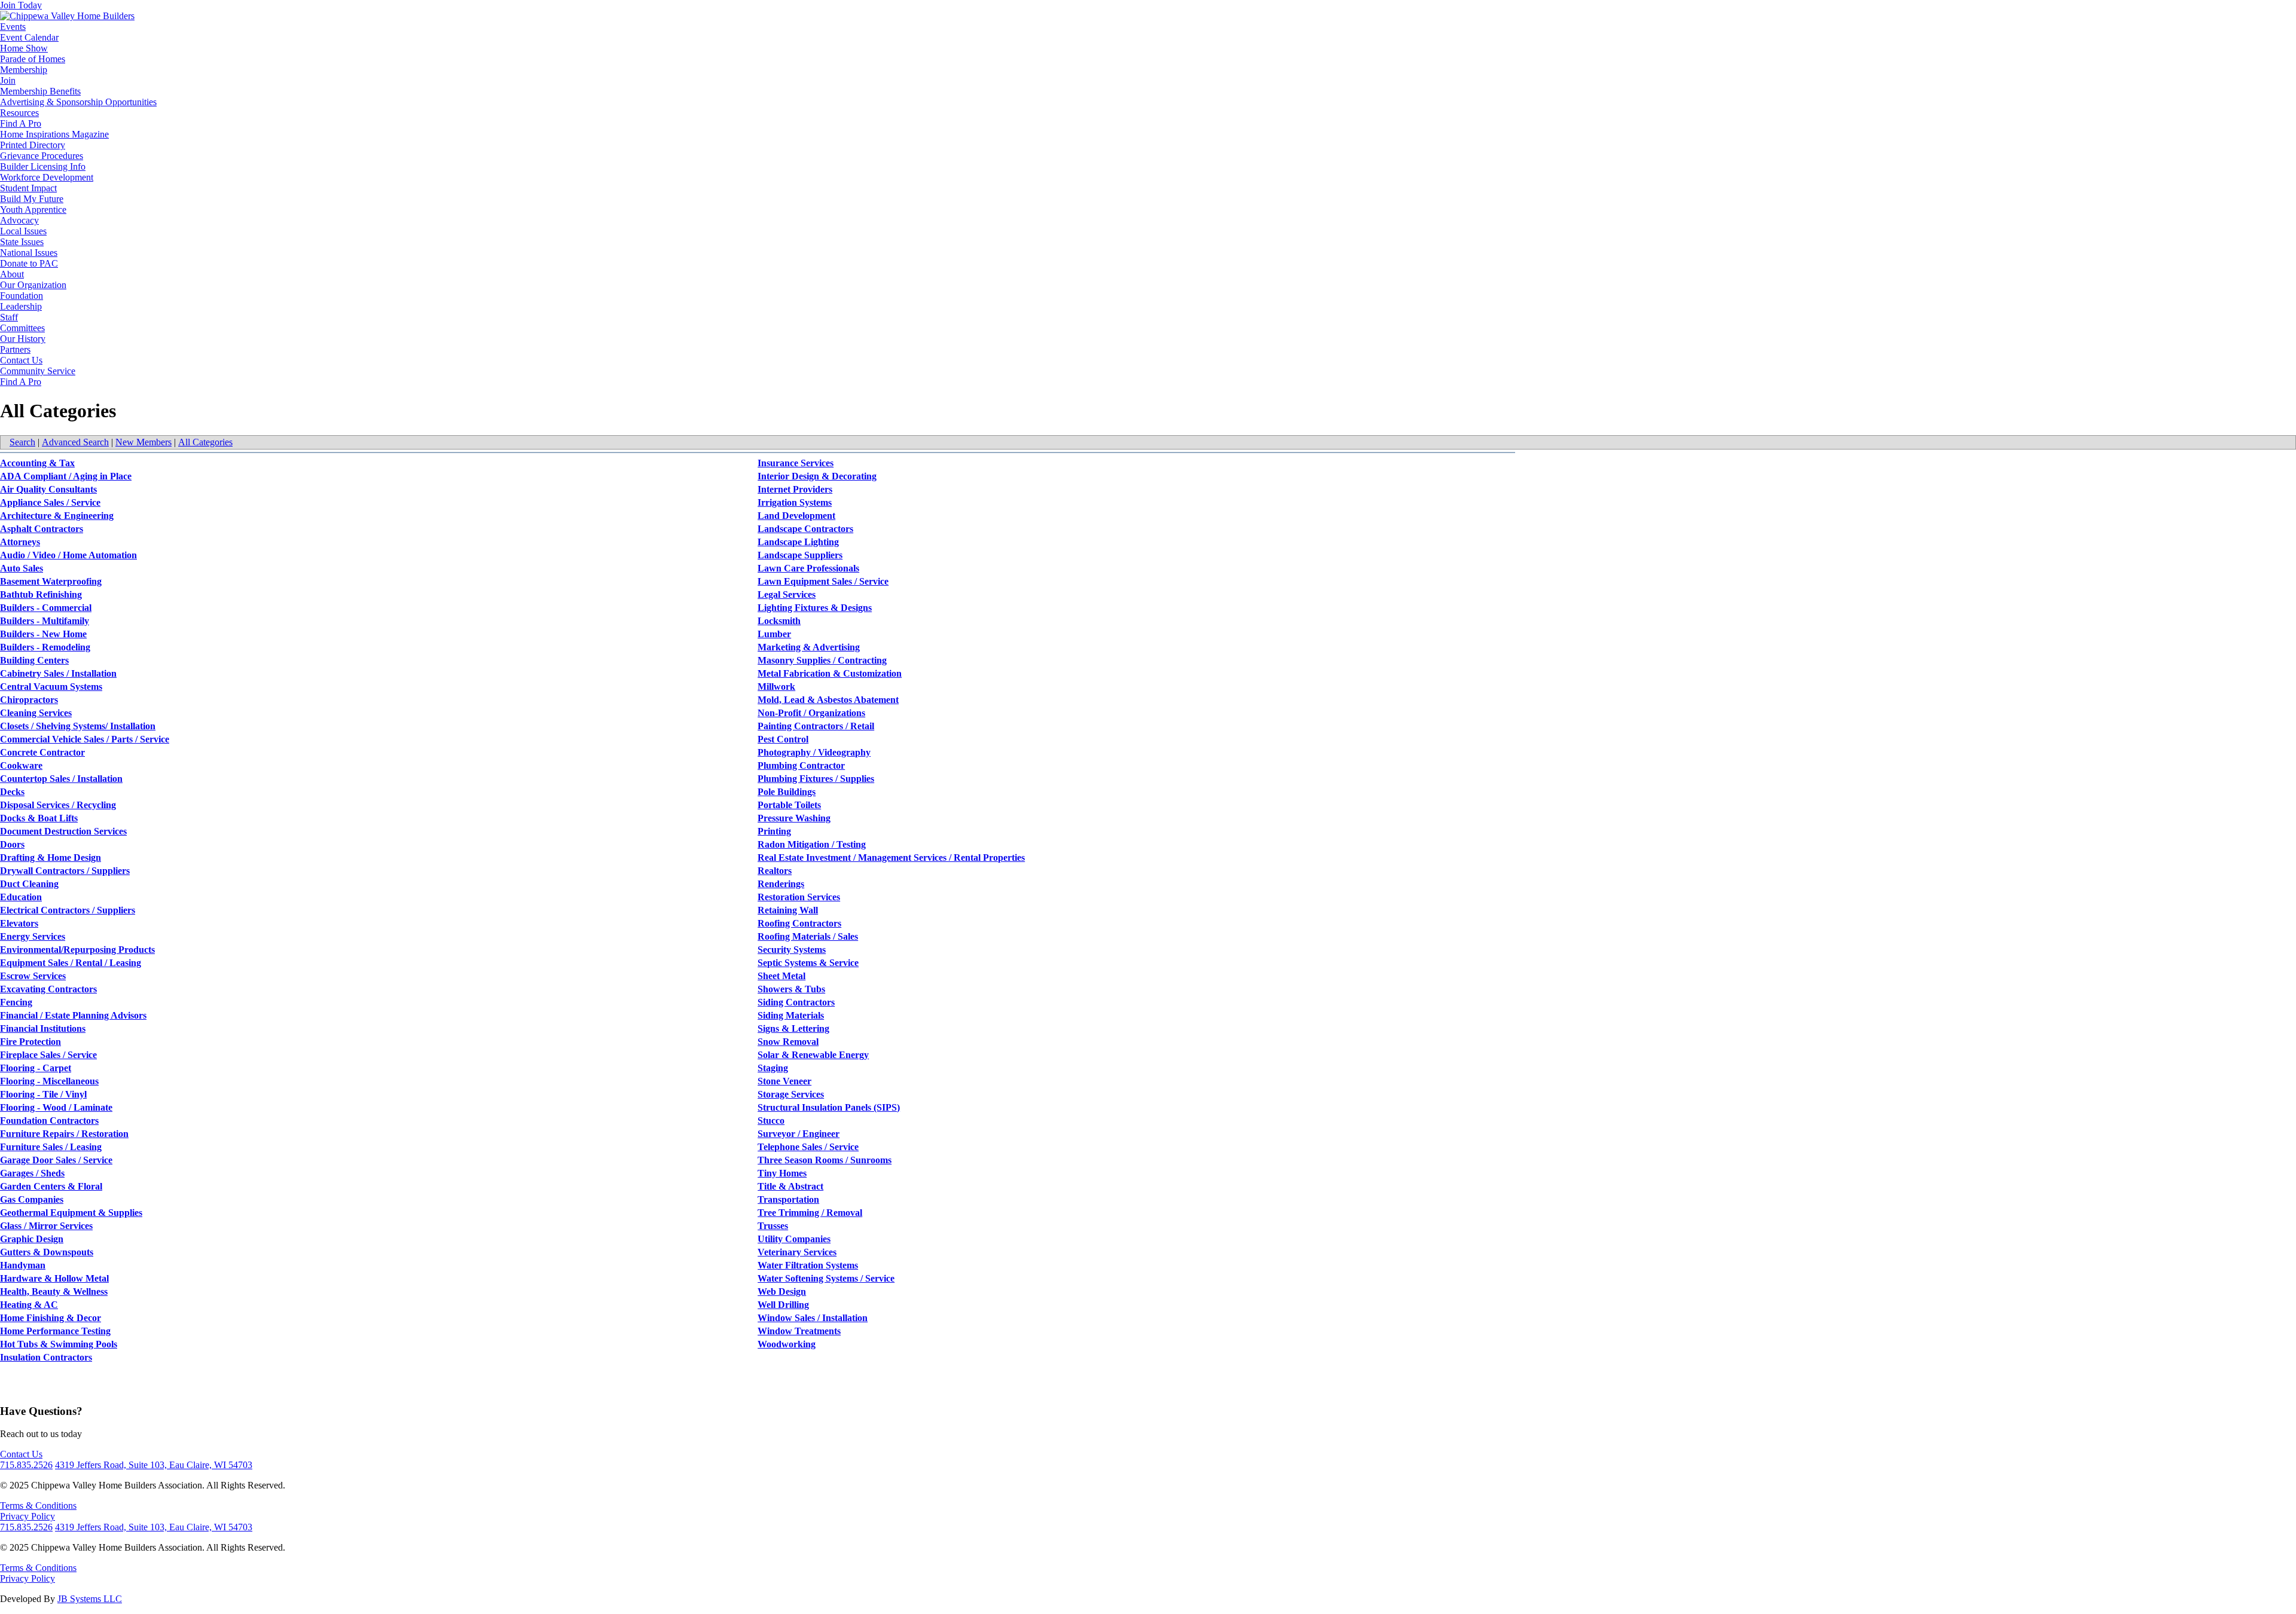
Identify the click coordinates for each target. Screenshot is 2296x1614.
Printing (774, 831)
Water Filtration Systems (808, 1265)
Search (22, 442)
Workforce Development (47, 177)
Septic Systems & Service (808, 963)
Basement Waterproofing (51, 581)
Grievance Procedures (42, 156)
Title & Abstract (790, 1186)
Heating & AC (29, 1305)
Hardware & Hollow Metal (54, 1278)
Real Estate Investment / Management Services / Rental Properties (891, 858)
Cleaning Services (36, 713)
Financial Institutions (43, 1028)
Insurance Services (796, 463)
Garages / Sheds (32, 1173)
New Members (143, 442)
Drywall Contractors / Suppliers (65, 871)
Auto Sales (22, 568)
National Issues (29, 253)
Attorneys (20, 542)
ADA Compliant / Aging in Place (66, 476)
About (12, 274)
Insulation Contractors (46, 1357)
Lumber (774, 634)
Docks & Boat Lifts (39, 818)
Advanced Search (75, 442)
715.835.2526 (26, 1465)
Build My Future (32, 199)
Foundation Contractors (49, 1121)
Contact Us (21, 360)
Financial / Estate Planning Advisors (73, 1015)
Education (21, 897)
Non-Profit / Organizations (811, 713)
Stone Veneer (784, 1081)
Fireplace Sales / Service (48, 1055)
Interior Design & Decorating (817, 476)
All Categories (205, 442)
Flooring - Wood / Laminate (56, 1107)
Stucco (771, 1121)
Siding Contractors (796, 1002)
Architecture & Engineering (57, 516)
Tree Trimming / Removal (810, 1213)
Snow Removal (788, 1042)
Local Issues (23, 231)
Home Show (24, 48)
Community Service (38, 371)
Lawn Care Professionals (808, 568)
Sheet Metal (781, 976)
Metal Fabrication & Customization (830, 673)
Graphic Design (32, 1239)
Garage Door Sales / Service (56, 1160)
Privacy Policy (28, 1516)
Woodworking (787, 1344)
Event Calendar (29, 37)
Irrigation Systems (795, 502)
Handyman (23, 1265)
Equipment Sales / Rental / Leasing (71, 963)
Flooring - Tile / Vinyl (43, 1094)
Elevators (19, 923)
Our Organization (33, 285)
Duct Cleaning (29, 884)
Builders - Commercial (46, 608)
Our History (23, 339)
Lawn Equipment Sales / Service (823, 581)
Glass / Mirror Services (46, 1226)
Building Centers (34, 660)
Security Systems (792, 950)
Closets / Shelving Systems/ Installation (78, 726)
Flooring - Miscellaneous (49, 1081)
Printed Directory (33, 145)
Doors (12, 844)
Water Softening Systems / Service (826, 1278)
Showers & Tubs (791, 989)
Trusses (773, 1226)
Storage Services (791, 1094)
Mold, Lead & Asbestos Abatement (828, 700)
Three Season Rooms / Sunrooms (825, 1160)
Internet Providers (795, 489)
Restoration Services (799, 897)
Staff (9, 317)
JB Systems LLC (90, 1599)
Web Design (782, 1291)
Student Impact (28, 188)
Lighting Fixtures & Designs (815, 608)
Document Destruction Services (63, 831)
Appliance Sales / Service (50, 502)
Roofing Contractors (799, 923)
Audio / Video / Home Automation (68, 555)
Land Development (796, 516)
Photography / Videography (814, 752)
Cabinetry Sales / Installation (58, 673)
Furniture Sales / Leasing (51, 1147)
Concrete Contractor (42, 752)
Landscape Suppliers (800, 555)
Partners (15, 349)
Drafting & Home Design (51, 858)
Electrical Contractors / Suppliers (68, 910)
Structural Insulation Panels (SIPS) (829, 1107)
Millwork (776, 687)
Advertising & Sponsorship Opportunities (78, 102)
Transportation (788, 1199)
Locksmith (779, 621)
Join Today (21, 5)
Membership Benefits (40, 91)
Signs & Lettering (793, 1028)
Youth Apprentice (33, 210)
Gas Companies (32, 1199)
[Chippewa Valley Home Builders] (67, 16)
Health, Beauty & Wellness (54, 1291)
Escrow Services (33, 976)
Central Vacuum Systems (51, 687)
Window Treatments (799, 1331)
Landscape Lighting (798, 542)
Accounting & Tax (37, 463)
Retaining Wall (788, 910)
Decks (12, 792)
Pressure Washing (794, 818)
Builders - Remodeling (45, 647)
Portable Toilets (789, 805)
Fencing (16, 1002)
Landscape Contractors (805, 529)
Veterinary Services (797, 1252)
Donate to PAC (29, 263)
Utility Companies (794, 1239)
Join (8, 80)
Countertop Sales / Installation (61, 779)
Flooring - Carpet (36, 1068)
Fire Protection (30, 1042)
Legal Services (787, 594)
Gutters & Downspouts (47, 1252)
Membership (24, 70)
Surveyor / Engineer (799, 1134)
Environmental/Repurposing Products (77, 950)
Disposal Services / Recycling (58, 805)
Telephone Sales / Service (808, 1147)
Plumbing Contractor (801, 765)
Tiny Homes (782, 1173)
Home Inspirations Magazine (54, 134)
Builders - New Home (43, 634)
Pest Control (783, 739)
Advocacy (19, 220)
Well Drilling (783, 1305)
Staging (773, 1068)
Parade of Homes (33, 59)
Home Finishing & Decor (51, 1318)
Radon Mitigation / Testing (812, 844)
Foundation (22, 296)
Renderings (781, 884)
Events (13, 27)
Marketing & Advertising (809, 647)
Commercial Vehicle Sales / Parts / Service (85, 739)
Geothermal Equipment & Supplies (71, 1213)
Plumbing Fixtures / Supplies (816, 779)
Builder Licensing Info (43, 166)
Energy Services (33, 936)
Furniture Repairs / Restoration (64, 1134)
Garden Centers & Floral (51, 1186)
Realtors (775, 871)
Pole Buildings (787, 792)
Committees (22, 328)
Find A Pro (21, 123)
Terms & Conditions (38, 1506)
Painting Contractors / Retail (816, 726)
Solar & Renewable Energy (813, 1055)
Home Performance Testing (55, 1331)
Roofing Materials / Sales (808, 936)
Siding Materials (791, 1015)
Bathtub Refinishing (41, 594)
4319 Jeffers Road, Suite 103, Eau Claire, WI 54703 (154, 1465)
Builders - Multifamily (45, 621)
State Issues (22, 242)
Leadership (21, 306)
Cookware (21, 765)
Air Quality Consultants (48, 489)
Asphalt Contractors (42, 529)
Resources (19, 113)
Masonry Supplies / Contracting (822, 660)
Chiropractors (29, 700)
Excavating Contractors (48, 989)
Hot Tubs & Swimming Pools (59, 1344)
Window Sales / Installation (813, 1318)
